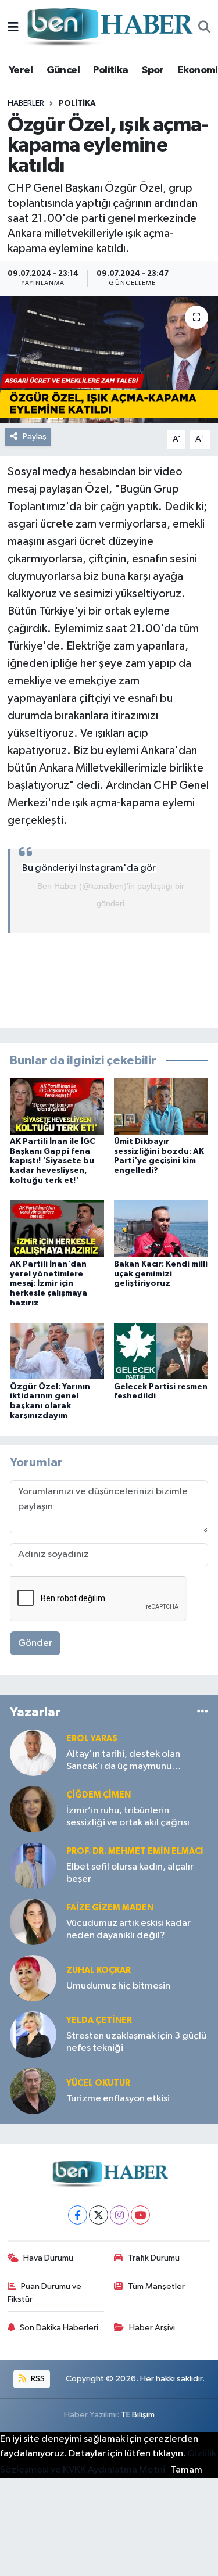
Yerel (21, 70)
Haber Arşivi (152, 2328)
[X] (99, 2215)
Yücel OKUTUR (98, 2083)
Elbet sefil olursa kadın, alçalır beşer (130, 1873)
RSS (37, 2379)
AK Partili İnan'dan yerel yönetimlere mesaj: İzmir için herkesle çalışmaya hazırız (49, 1284)
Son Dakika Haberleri (59, 2328)
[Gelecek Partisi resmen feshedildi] (161, 1351)
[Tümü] (203, 1712)
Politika (110, 70)
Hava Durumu (48, 2258)
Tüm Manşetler (156, 2286)
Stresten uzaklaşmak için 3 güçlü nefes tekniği (136, 2042)
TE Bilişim (138, 2415)
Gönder (35, 1643)
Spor (153, 70)
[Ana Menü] (13, 28)
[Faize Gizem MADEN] (33, 1922)
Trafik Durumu (154, 2258)
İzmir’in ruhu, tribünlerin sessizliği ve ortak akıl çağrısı (128, 1817)
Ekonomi (197, 70)
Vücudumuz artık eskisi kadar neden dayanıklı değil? (128, 1929)
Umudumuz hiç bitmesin (118, 1986)
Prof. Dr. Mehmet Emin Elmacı (135, 1851)
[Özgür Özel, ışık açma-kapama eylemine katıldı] (109, 360)
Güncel (63, 70)
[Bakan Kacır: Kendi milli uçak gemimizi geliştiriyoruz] (161, 1228)
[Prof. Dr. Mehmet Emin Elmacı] (33, 1865)
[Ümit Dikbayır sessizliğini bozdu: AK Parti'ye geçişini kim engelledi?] (161, 1106)
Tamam (187, 2470)
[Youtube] (140, 2215)
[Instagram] (119, 2215)
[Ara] (204, 28)
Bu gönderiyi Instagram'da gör (89, 868)
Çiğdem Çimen (99, 1795)
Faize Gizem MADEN (110, 1908)
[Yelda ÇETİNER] (33, 2034)
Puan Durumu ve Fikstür (45, 2293)
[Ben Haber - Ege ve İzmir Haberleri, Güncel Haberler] (109, 28)
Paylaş (35, 437)
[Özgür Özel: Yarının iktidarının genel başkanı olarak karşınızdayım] (57, 1351)
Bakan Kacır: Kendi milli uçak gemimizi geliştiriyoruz (161, 1274)
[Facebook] (78, 2215)
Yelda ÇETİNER (99, 2020)
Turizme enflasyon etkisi (118, 2099)
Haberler (26, 103)
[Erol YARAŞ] (33, 1752)
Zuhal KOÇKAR (99, 1970)
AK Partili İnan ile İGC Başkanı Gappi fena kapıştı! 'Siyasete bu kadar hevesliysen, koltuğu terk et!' (53, 1161)
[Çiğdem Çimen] (33, 1809)
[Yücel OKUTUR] (33, 2091)
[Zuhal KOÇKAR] (33, 1978)
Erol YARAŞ (92, 1739)
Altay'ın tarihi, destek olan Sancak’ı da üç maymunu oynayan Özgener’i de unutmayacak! (123, 1761)
